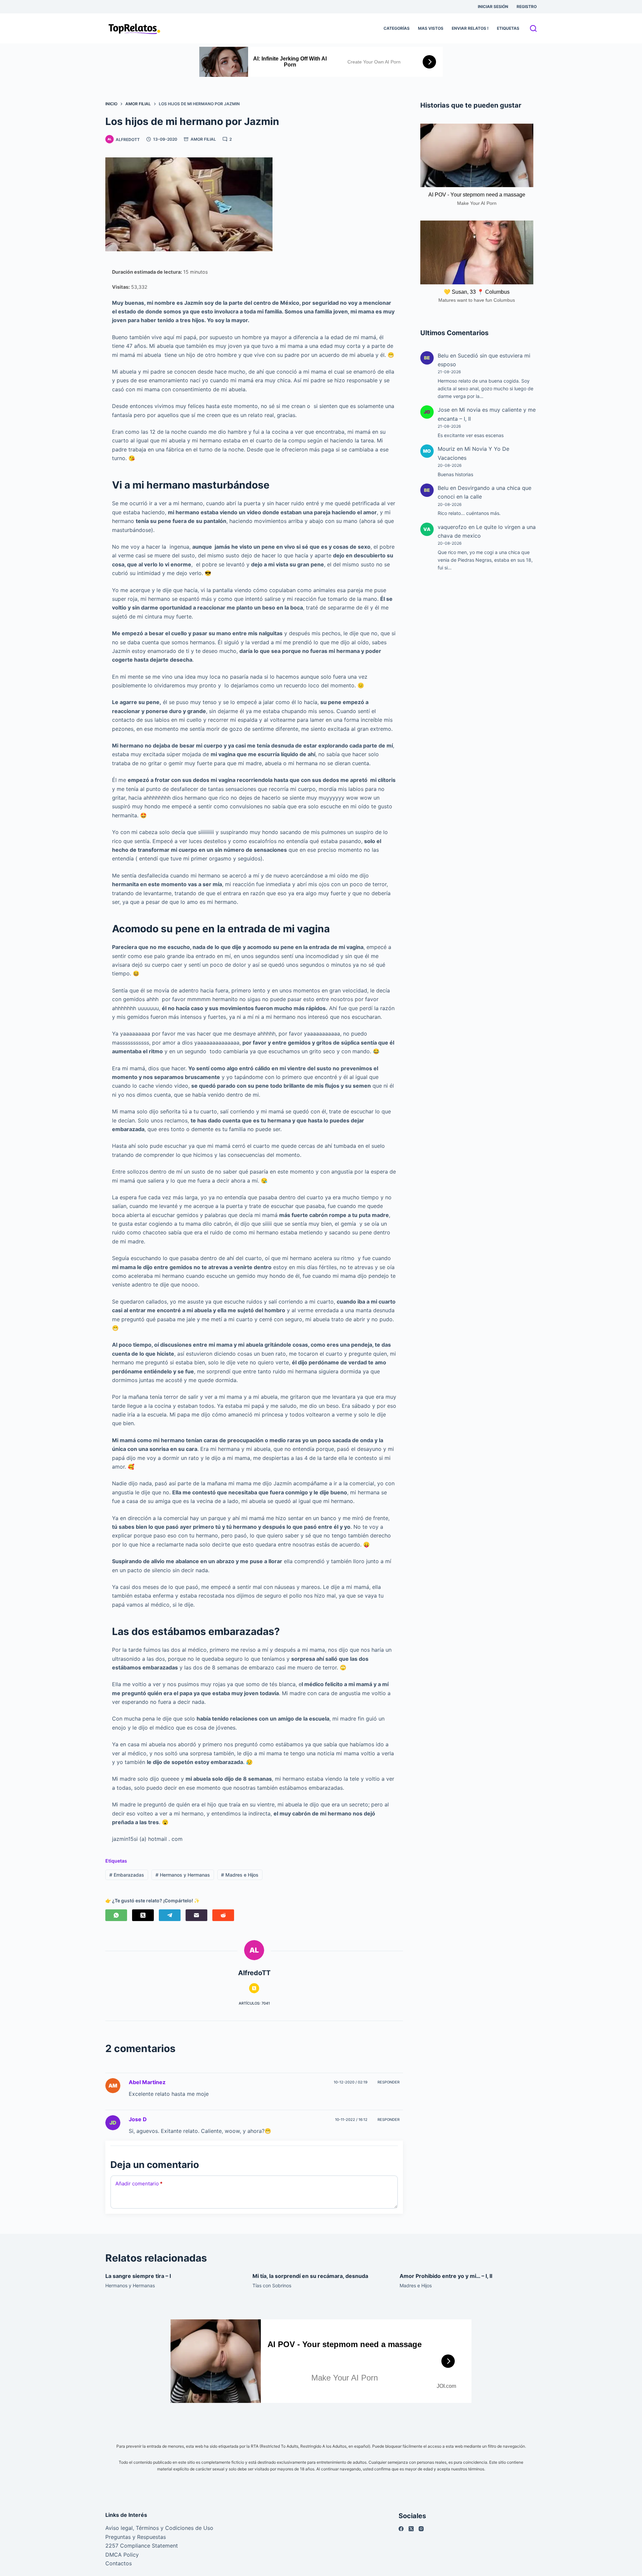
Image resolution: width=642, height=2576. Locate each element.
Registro (527, 7)
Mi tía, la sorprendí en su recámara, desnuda (310, 2276)
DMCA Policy (122, 2555)
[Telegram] (170, 1915)
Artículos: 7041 (254, 2003)
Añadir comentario (139, 2184)
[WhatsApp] (116, 1915)
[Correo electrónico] (196, 1915)
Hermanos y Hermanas (183, 1875)
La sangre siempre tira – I (138, 2276)
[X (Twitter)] (143, 1915)
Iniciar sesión (493, 7)
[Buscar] (533, 28)
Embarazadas (127, 1875)
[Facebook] (401, 2529)
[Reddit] (223, 1915)
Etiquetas (508, 28)
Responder (389, 2082)
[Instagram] (421, 2529)
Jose (444, 410)
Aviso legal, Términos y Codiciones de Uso (159, 2528)
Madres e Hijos (240, 1875)
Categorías (397, 28)
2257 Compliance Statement (142, 2546)
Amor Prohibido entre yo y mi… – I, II (446, 2276)
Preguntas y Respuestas (136, 2537)
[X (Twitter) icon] (254, 1988)
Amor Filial (203, 139)
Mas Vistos (431, 28)
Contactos (119, 2563)
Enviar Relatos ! (470, 28)
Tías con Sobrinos (272, 2285)
